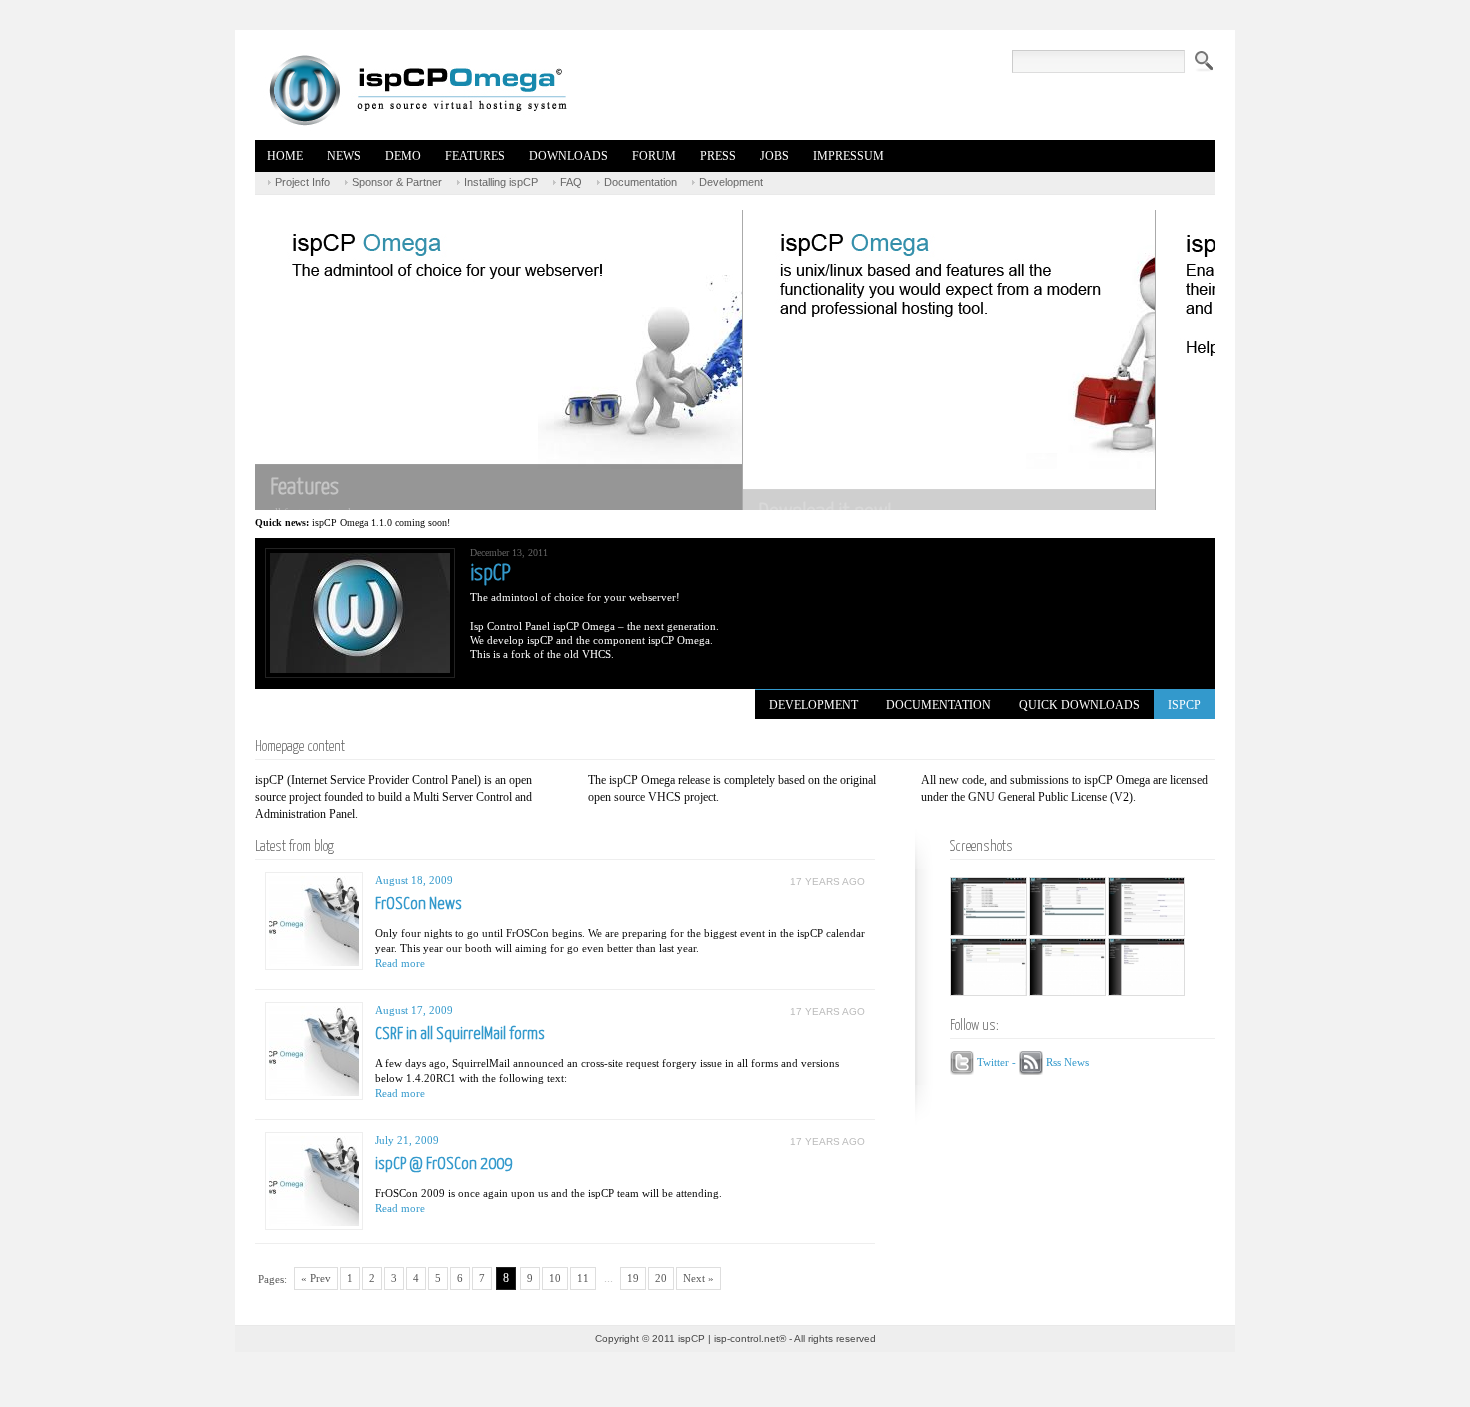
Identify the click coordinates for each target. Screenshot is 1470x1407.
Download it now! (440, 445)
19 (633, 1278)
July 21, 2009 (407, 1140)
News (344, 156)
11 (583, 1278)
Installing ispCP (501, 182)
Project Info (302, 182)
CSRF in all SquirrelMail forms (460, 1034)
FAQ (571, 182)
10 (555, 1278)
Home (285, 156)
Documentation (640, 182)
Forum (654, 156)
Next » (698, 1278)
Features (475, 156)
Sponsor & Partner (397, 182)
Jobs (774, 156)
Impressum (848, 156)
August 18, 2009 (414, 880)
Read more (400, 963)
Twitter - (998, 1061)
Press (718, 156)
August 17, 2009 (414, 1010)
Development (731, 182)
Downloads (568, 156)
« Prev (316, 1278)
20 (661, 1278)
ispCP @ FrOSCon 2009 (443, 1164)
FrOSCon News (418, 904)
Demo (403, 156)
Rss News (1067, 1061)
